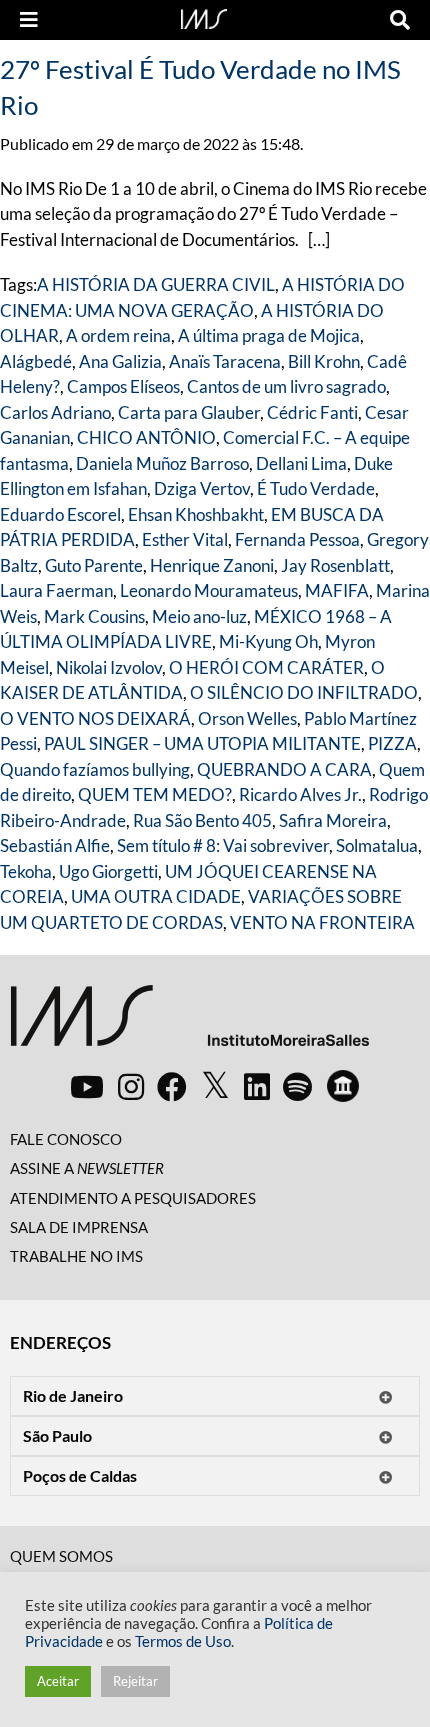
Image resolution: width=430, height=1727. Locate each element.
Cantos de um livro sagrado (286, 386)
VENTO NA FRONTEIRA (322, 922)
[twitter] (215, 1086)
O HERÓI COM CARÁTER (266, 667)
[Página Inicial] (204, 17)
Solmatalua (377, 845)
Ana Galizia (120, 361)
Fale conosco (66, 1139)
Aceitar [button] (58, 1681)
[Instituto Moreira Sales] (189, 1023)
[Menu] (29, 20)
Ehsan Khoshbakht (196, 514)
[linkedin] (257, 1086)
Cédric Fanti (312, 412)
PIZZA (392, 743)
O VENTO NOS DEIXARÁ (95, 718)
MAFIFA (337, 590)
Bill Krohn (324, 361)
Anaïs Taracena (225, 361)
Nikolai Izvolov (109, 667)
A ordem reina (118, 335)
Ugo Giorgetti (108, 871)
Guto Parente (94, 565)
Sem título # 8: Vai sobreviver (223, 845)
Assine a (87, 1168)
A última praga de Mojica (269, 335)
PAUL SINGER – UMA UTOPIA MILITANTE (202, 743)
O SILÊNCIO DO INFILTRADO (304, 692)
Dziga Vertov (202, 488)
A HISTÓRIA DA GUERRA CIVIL (156, 284)
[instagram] (131, 1086)
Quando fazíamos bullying (95, 769)
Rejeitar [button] (135, 1681)
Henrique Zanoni (212, 565)
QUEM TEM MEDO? (155, 794)
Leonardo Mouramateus (209, 590)
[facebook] (172, 1086)
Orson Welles (247, 718)
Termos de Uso (183, 1641)
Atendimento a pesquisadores (133, 1198)
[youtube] (87, 1086)
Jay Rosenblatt (335, 565)
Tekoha (26, 871)
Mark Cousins (94, 616)
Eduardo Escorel (60, 514)
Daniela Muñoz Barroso (162, 463)
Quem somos (61, 1556)
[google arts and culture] (343, 1086)
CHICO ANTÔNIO (146, 437)
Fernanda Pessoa (297, 539)
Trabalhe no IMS (76, 1256)
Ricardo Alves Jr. (300, 794)
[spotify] (297, 1086)
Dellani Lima (301, 463)
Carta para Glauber (189, 412)
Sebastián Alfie (55, 845)
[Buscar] (400, 20)
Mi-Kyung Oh (268, 641)
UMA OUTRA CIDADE (156, 896)
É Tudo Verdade (316, 488)
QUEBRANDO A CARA (284, 769)
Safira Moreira (333, 820)
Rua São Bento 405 (202, 820)
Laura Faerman (56, 590)
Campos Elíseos (123, 386)
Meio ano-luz (199, 616)
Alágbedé (36, 361)
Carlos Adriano (55, 412)
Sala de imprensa (79, 1227)
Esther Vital (185, 539)
